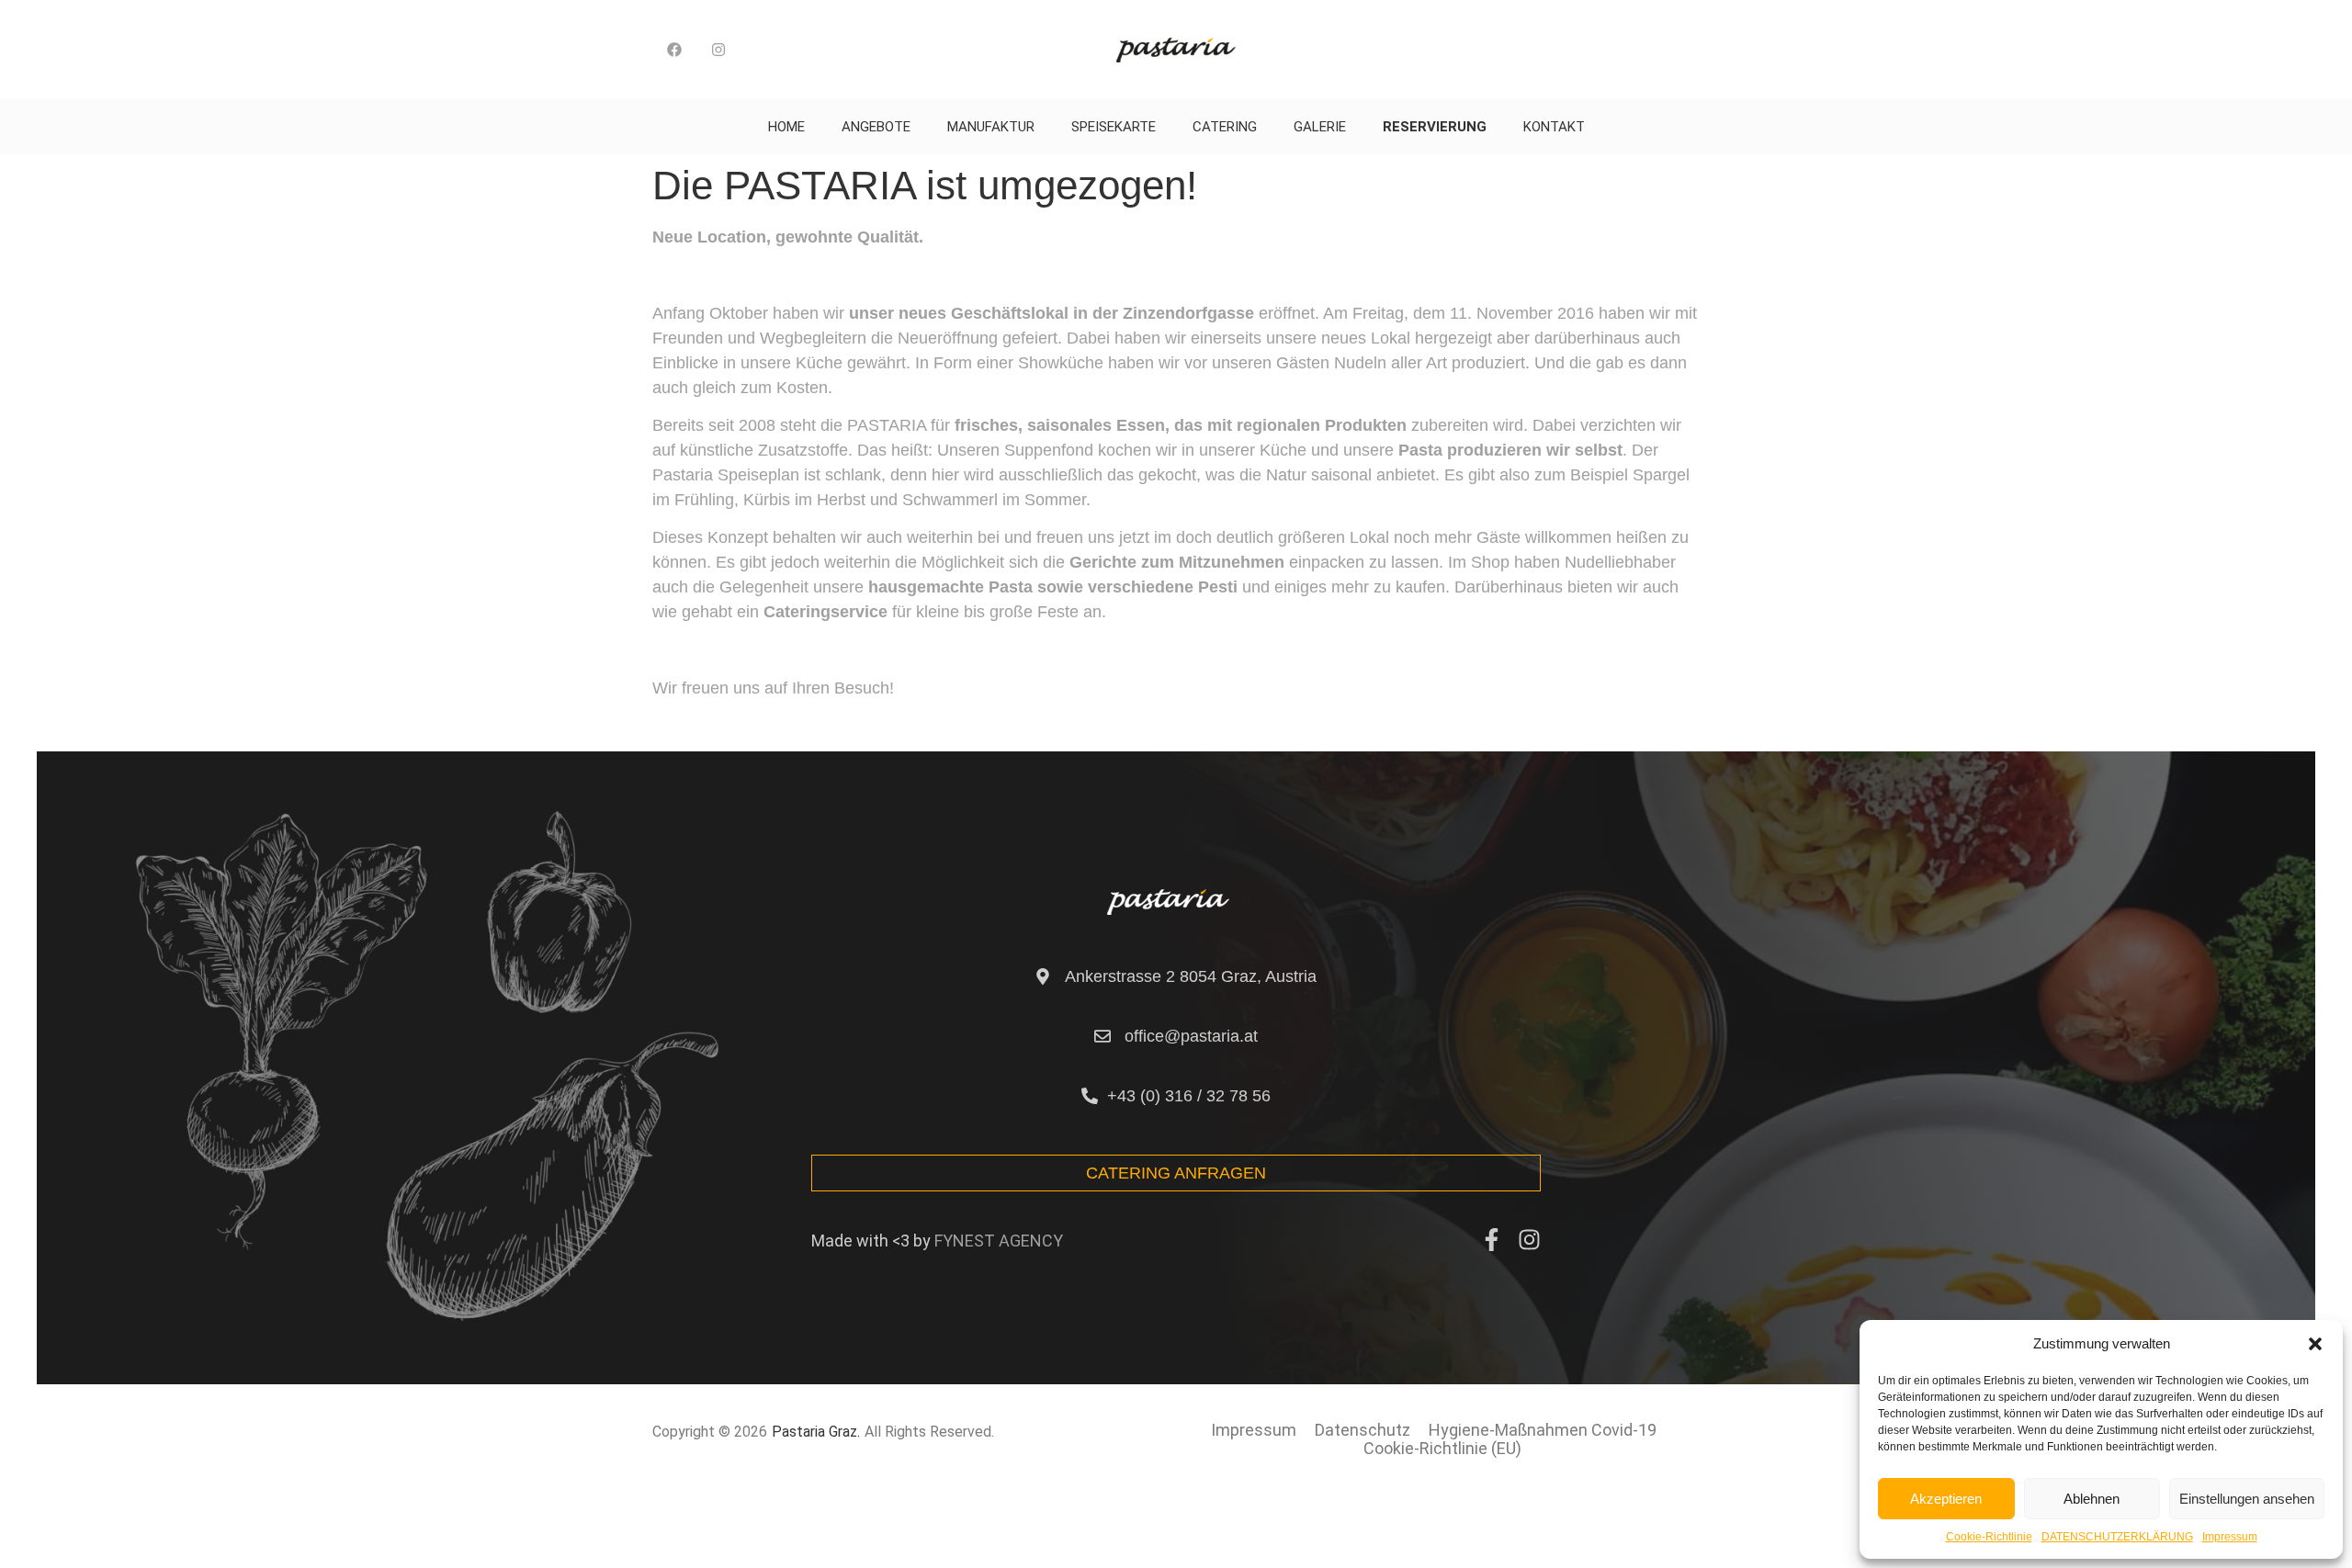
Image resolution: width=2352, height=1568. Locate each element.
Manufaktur (991, 127)
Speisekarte (1114, 127)
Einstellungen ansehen (2247, 1499)
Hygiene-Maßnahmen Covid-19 (1543, 1430)
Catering (1225, 127)
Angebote (876, 127)
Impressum (2230, 1537)
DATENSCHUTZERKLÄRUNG (2117, 1537)
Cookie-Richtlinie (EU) (1442, 1449)
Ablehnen (2092, 1499)
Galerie (1320, 127)
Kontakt (1554, 127)
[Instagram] (718, 50)
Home (786, 127)
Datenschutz (1363, 1430)
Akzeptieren (1946, 1499)
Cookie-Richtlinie (1989, 1537)
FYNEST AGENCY (999, 1241)
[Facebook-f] (1492, 1240)
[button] (2315, 1344)
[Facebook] (674, 50)
